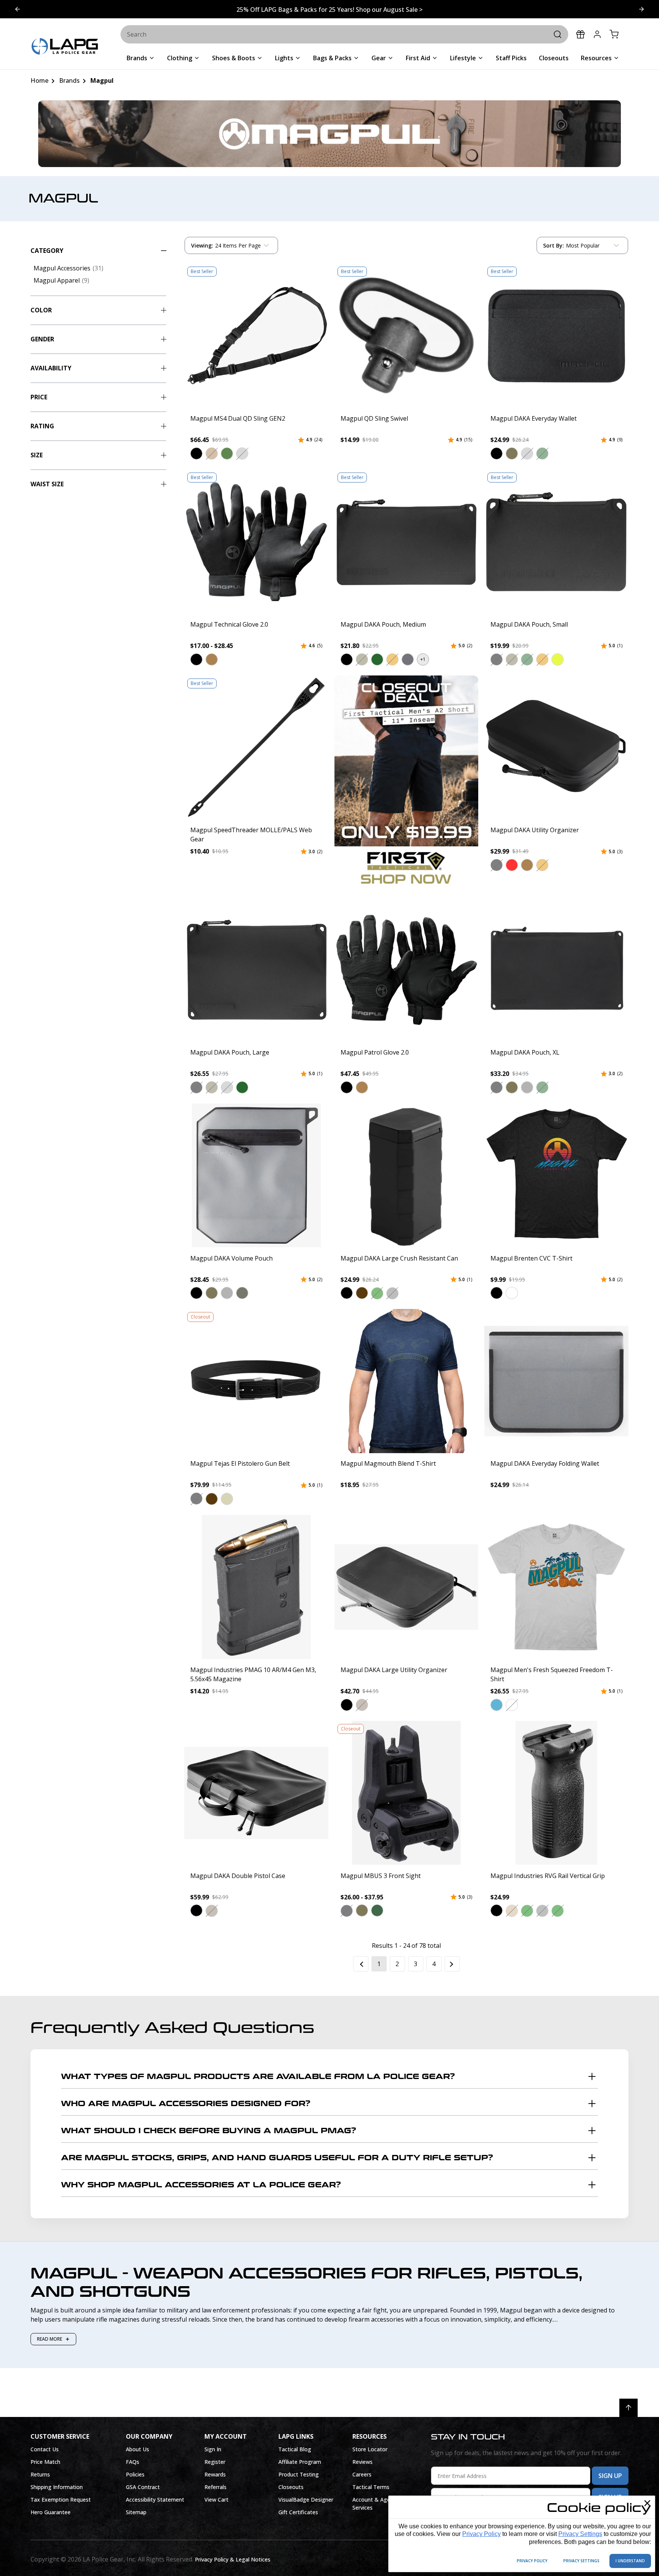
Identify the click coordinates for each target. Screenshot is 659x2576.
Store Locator (370, 2449)
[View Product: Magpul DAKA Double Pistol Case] (256, 1793)
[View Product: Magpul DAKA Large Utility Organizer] (407, 1587)
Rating (42, 426)
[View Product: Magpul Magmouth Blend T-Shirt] (407, 1381)
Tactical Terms (371, 2487)
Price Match (45, 2462)
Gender (42, 339)
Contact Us (45, 2449)
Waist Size (47, 484)
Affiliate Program (300, 2462)
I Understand (630, 2561)
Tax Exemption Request (61, 2500)
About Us (137, 2449)
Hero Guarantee (51, 2512)
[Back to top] (628, 2408)
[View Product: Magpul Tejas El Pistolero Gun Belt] (256, 1381)
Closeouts (291, 2487)
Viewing (202, 245)
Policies (135, 2474)
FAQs (133, 2462)
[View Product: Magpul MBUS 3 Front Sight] (407, 1793)
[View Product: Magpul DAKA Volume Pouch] (256, 1175)
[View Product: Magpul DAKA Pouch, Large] (256, 970)
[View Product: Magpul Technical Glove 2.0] (256, 542)
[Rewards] (580, 34)
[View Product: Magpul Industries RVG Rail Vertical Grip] (556, 1793)
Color (41, 310)
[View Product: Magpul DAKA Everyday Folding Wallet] (556, 1381)
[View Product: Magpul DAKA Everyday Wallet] (556, 336)
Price (39, 397)
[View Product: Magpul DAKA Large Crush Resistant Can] (407, 1175)
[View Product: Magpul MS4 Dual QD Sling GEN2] (256, 336)
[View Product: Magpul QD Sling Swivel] (407, 336)
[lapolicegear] (65, 47)
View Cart (216, 2500)
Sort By (553, 247)
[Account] (597, 34)
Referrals (215, 2487)
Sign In (213, 2449)
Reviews (362, 2462)
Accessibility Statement (155, 2500)
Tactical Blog (295, 2449)
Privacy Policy (481, 2534)
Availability (51, 368)
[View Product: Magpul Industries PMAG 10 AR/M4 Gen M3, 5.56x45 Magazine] (256, 1587)
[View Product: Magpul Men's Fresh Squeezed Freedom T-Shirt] (556, 1587)
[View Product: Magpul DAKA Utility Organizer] (556, 748)
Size (37, 455)
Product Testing (299, 2474)
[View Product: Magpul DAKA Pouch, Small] (556, 542)
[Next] (452, 1964)
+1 (423, 659)
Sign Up (610, 2476)
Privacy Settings (580, 2534)
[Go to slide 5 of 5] (641, 9)
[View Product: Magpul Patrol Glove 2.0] (407, 970)
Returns (40, 2474)
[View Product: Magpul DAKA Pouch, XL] (556, 970)
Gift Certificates (298, 2512)
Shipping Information (57, 2487)
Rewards (215, 2474)
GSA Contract (143, 2487)
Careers (362, 2474)
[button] (196, 453)
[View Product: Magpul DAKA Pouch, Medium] (407, 542)
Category (47, 251)
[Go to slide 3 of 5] (18, 9)
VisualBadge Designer (306, 2500)
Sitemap (136, 2512)
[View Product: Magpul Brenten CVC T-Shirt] (556, 1175)
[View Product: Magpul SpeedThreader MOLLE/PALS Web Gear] (256, 748)
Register (215, 2462)
